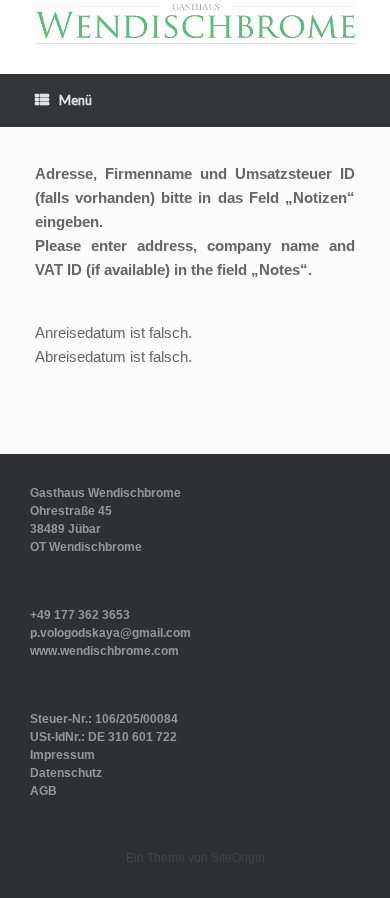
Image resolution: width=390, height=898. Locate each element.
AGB (43, 791)
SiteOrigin (238, 858)
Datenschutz (66, 773)
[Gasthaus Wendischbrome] (195, 22)
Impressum (62, 755)
